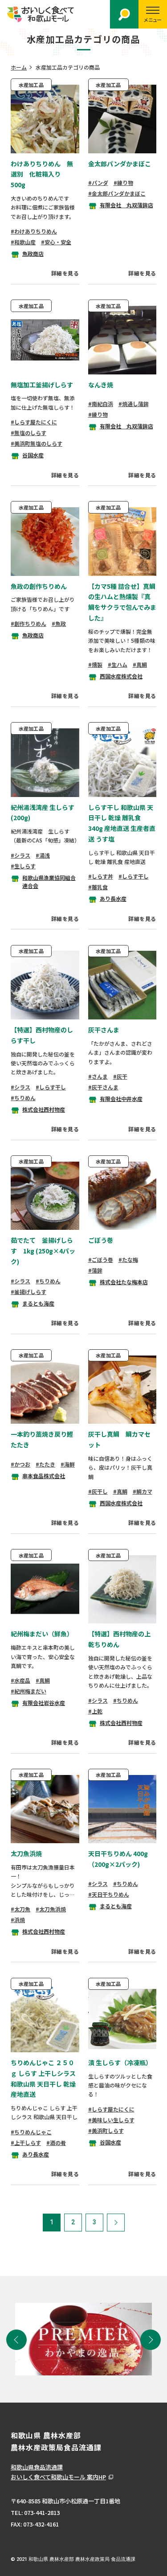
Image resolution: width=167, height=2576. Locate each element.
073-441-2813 (42, 2512)
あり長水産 (113, 898)
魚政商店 (33, 253)
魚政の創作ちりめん (39, 586)
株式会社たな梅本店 (124, 1282)
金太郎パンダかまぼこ (120, 164)
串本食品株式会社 (44, 1476)
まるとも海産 (38, 1303)
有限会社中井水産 (121, 1099)
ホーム (19, 67)
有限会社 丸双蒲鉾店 (126, 205)
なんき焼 (101, 385)
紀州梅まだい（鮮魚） (42, 1634)
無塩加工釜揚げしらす (42, 385)
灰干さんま (104, 1030)
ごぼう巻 (101, 1240)
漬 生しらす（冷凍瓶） (120, 2062)
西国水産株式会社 (121, 676)
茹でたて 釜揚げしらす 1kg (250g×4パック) (43, 1251)
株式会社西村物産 (44, 1109)
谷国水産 (33, 455)
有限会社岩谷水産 (44, 1703)
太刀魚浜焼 (26, 1853)
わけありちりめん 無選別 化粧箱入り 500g (42, 174)
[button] (16, 2340)
